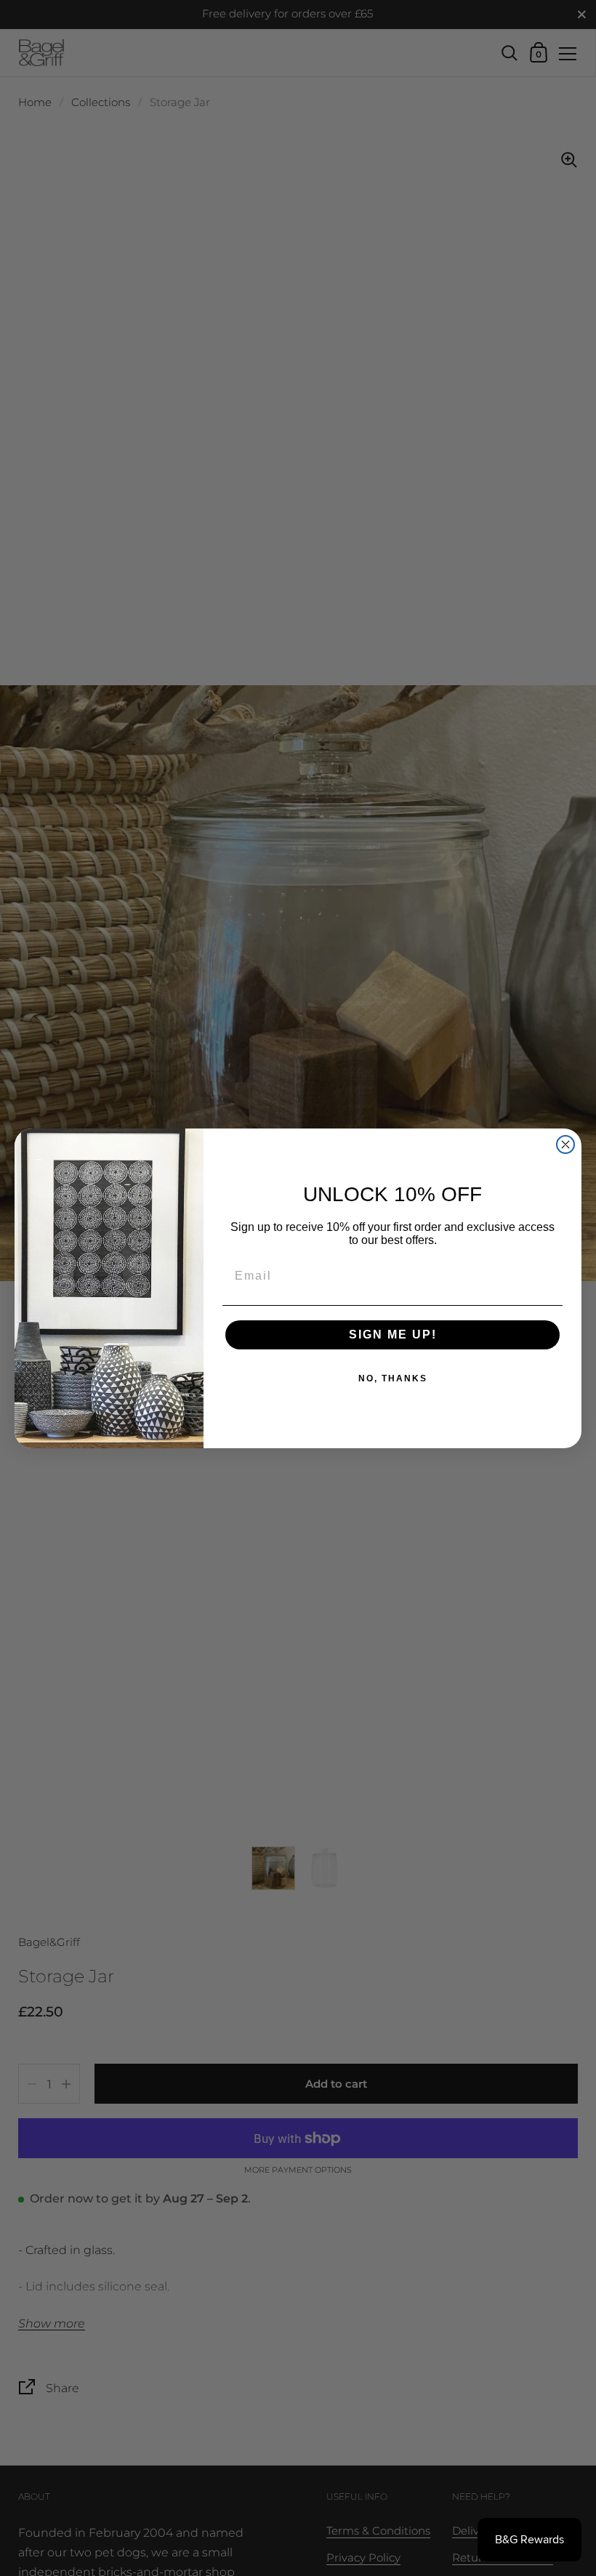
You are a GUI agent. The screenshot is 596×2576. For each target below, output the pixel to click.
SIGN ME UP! (393, 1335)
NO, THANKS (393, 1378)
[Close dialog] (565, 1144)
